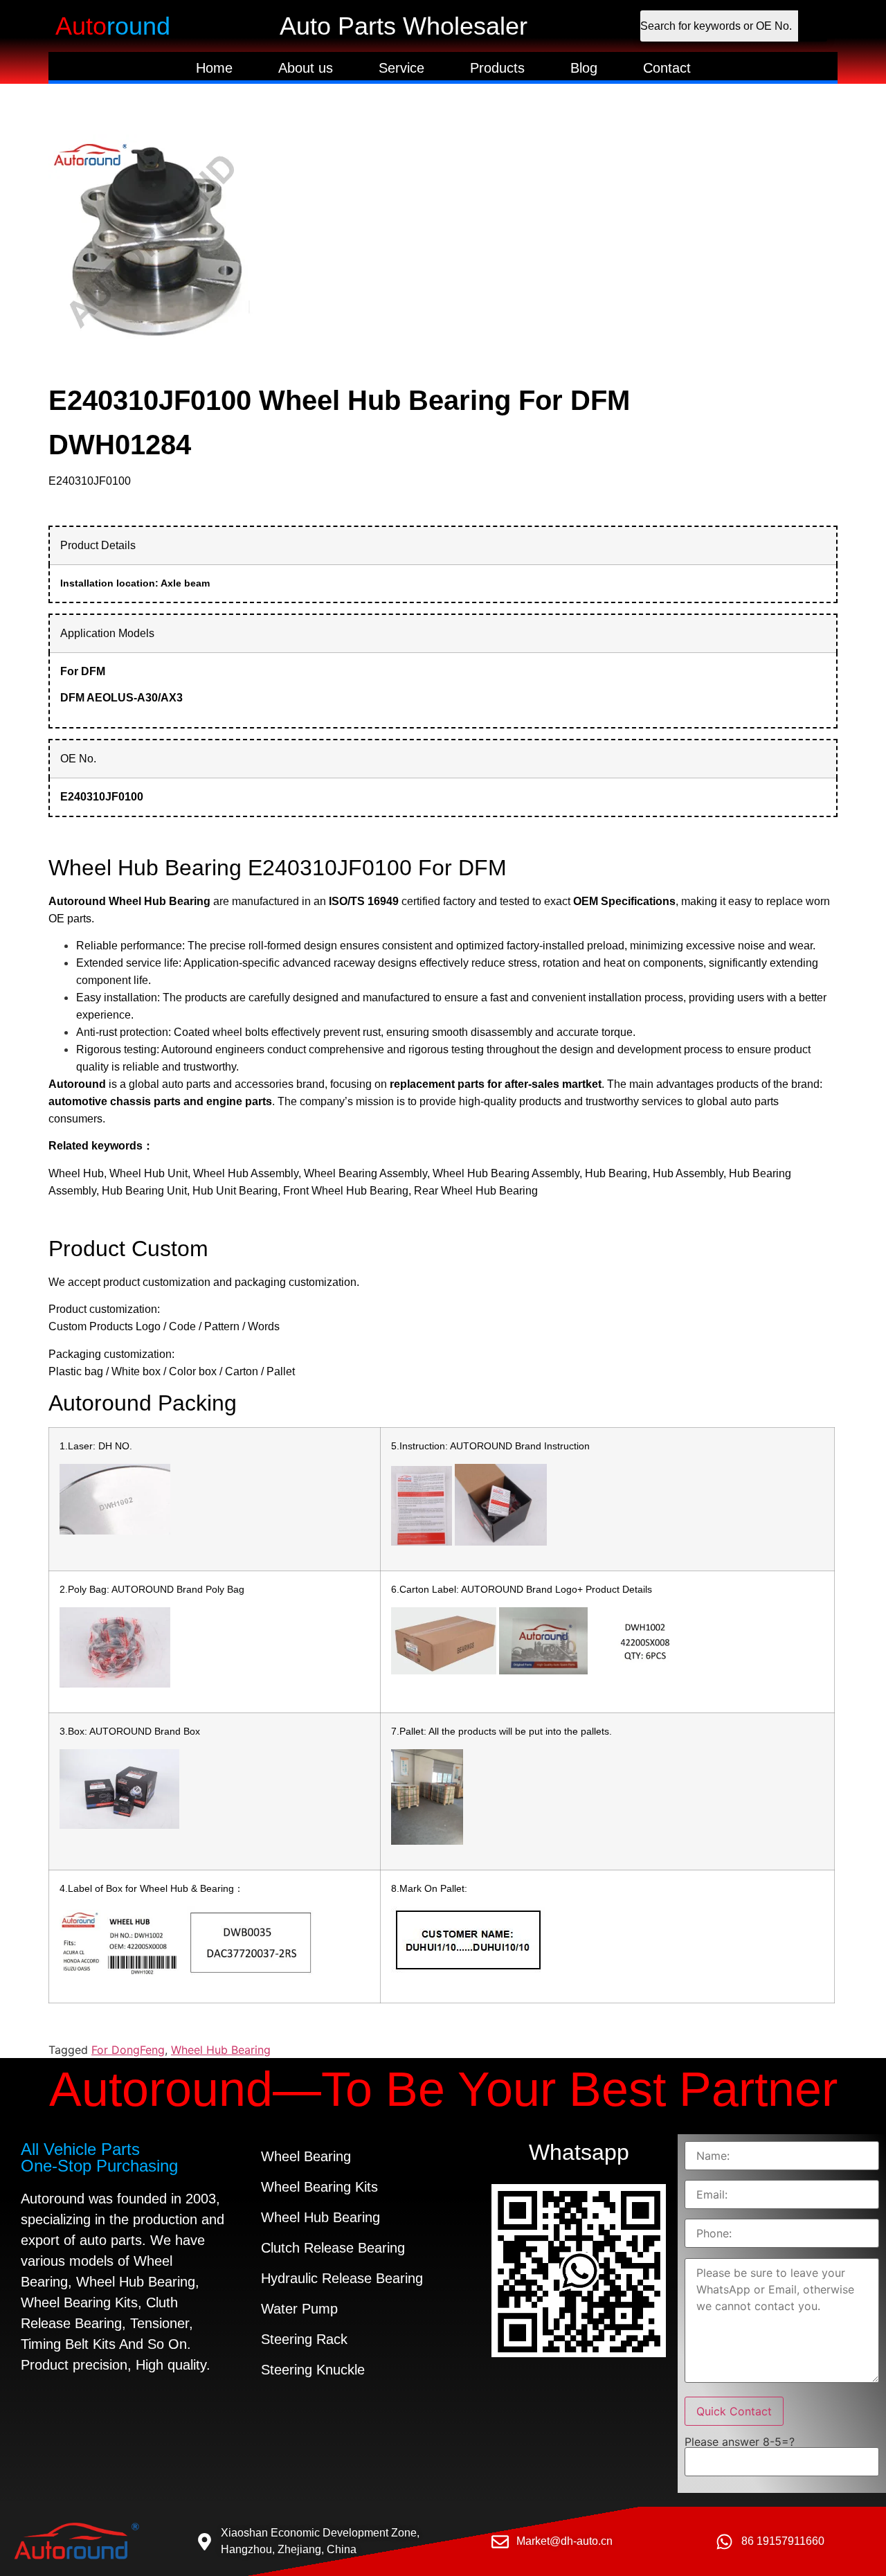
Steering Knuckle (313, 2370)
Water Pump (299, 2309)
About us (306, 68)
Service (401, 68)
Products (497, 68)
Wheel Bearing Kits (319, 2187)
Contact (667, 68)
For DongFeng (128, 2050)
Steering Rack (304, 2339)
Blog (584, 68)
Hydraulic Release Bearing (342, 2278)
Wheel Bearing (306, 2156)
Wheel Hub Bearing (221, 2050)
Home (214, 68)
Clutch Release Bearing (333, 2248)
